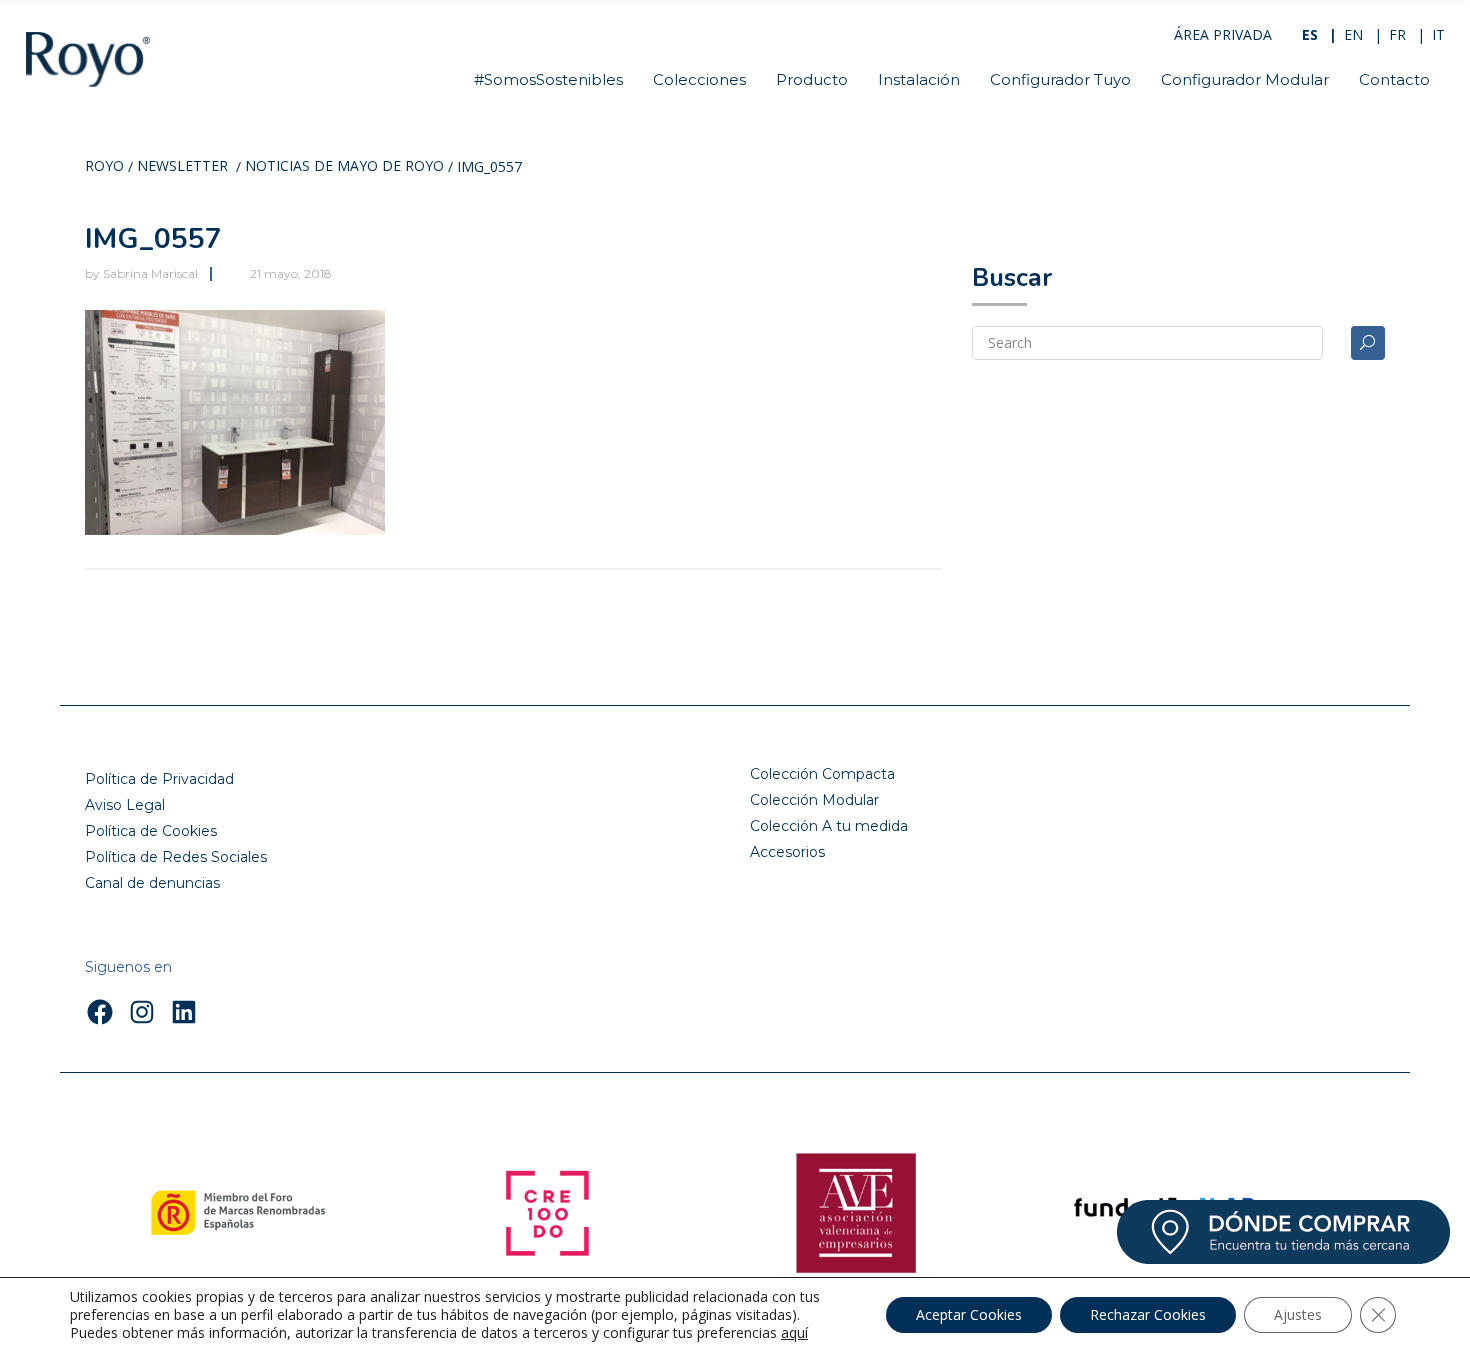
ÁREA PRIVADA (1223, 34)
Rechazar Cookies (1148, 1314)
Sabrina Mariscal (150, 273)
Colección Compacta (822, 774)
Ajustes (1298, 1314)
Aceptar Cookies (969, 1314)
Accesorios (787, 852)
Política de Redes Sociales (176, 857)
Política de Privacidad (159, 779)
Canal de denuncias (152, 883)
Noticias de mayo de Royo (344, 167)
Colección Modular (814, 800)
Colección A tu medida (829, 826)
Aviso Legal (125, 805)
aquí (794, 1333)
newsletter (182, 167)
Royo (104, 167)
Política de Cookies (151, 831)
